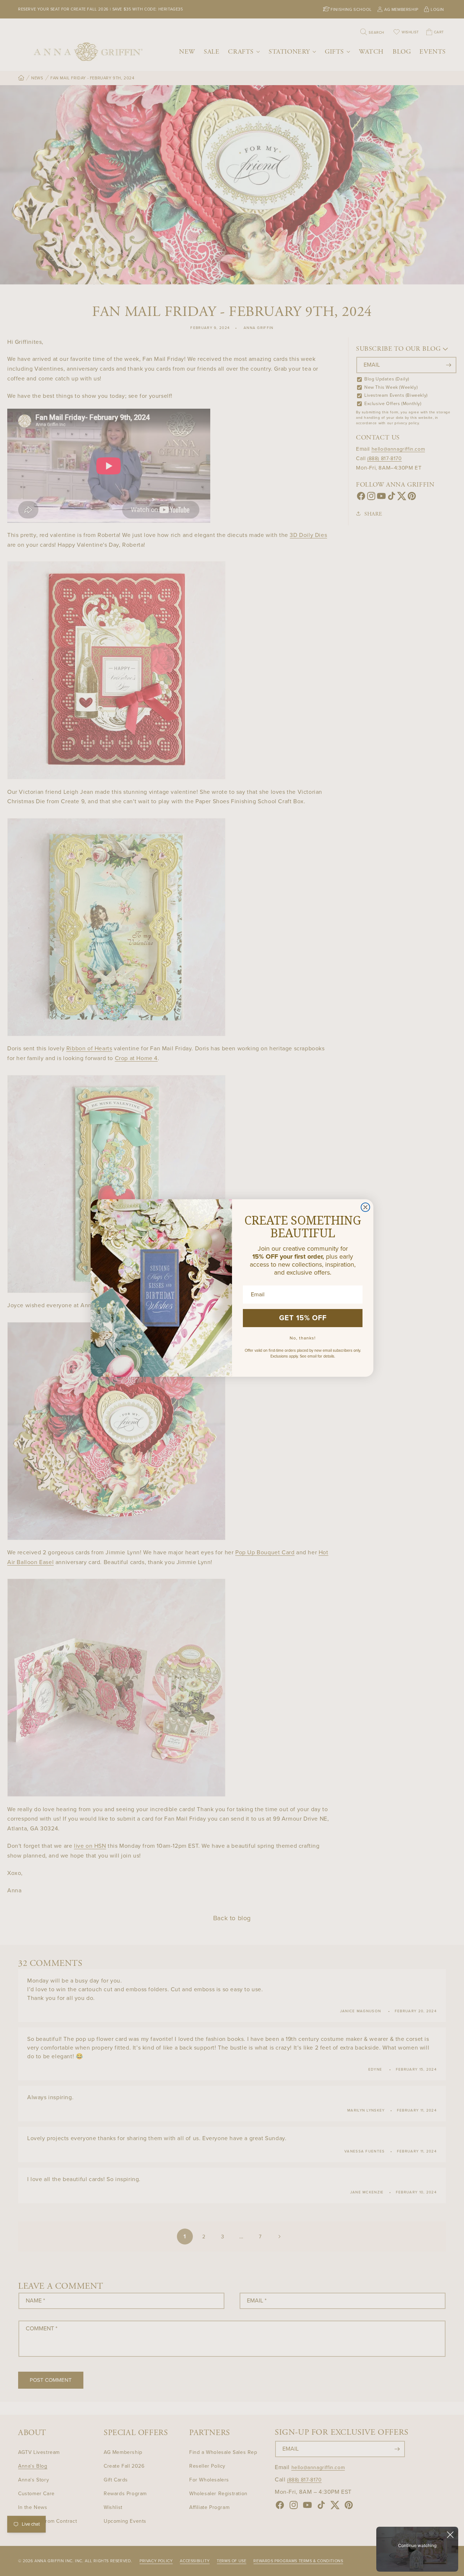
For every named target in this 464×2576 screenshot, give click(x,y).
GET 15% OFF (303, 1318)
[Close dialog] (365, 1207)
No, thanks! (303, 1338)
